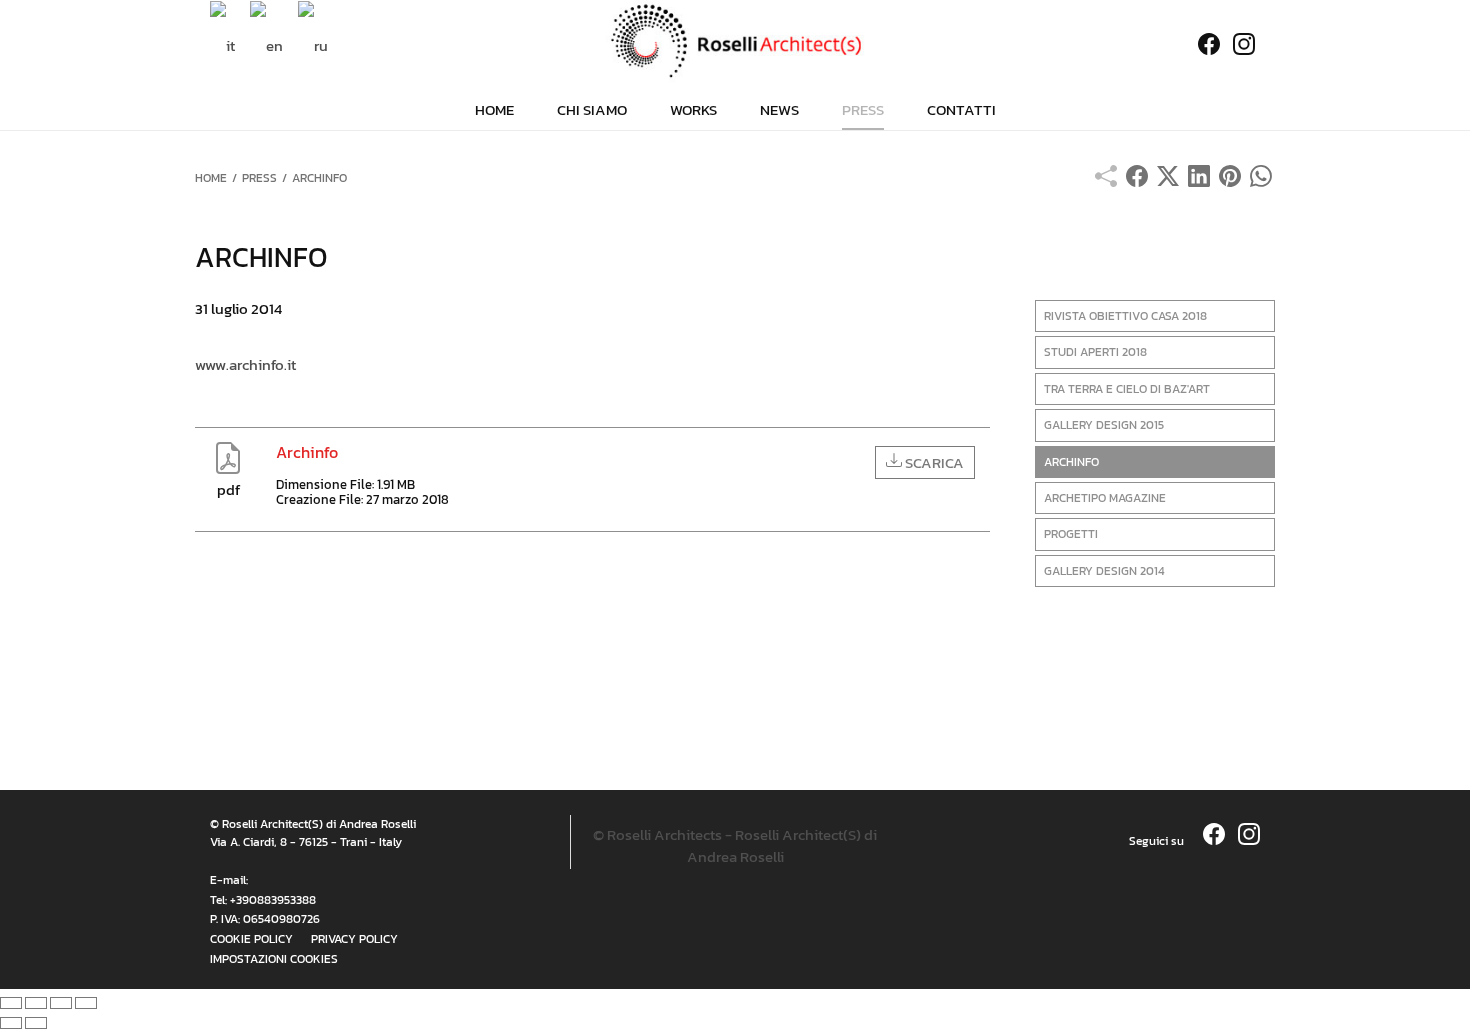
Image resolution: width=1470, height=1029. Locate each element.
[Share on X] (1168, 181)
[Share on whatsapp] (1261, 181)
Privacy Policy (354, 939)
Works (693, 109)
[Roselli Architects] (735, 41)
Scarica (933, 462)
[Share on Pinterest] (1230, 181)
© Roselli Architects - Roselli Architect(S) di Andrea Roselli (735, 846)
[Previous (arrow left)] (11, 1023)
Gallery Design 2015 (1104, 425)
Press (863, 109)
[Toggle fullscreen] (61, 1003)
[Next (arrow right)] (36, 1023)
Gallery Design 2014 (1104, 571)
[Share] (36, 1003)
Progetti (1071, 534)
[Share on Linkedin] (1199, 181)
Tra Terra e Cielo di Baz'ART (1127, 389)
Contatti (961, 109)
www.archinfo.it (245, 364)
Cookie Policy (251, 939)
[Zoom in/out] (86, 1003)
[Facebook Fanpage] (1204, 45)
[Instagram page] (1249, 45)
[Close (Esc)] (11, 1003)
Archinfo (1071, 462)
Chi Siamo (592, 109)
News (779, 109)
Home (494, 109)
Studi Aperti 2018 (1095, 352)
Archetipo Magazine (1105, 498)
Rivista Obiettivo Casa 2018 (1125, 316)
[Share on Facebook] (1137, 181)
